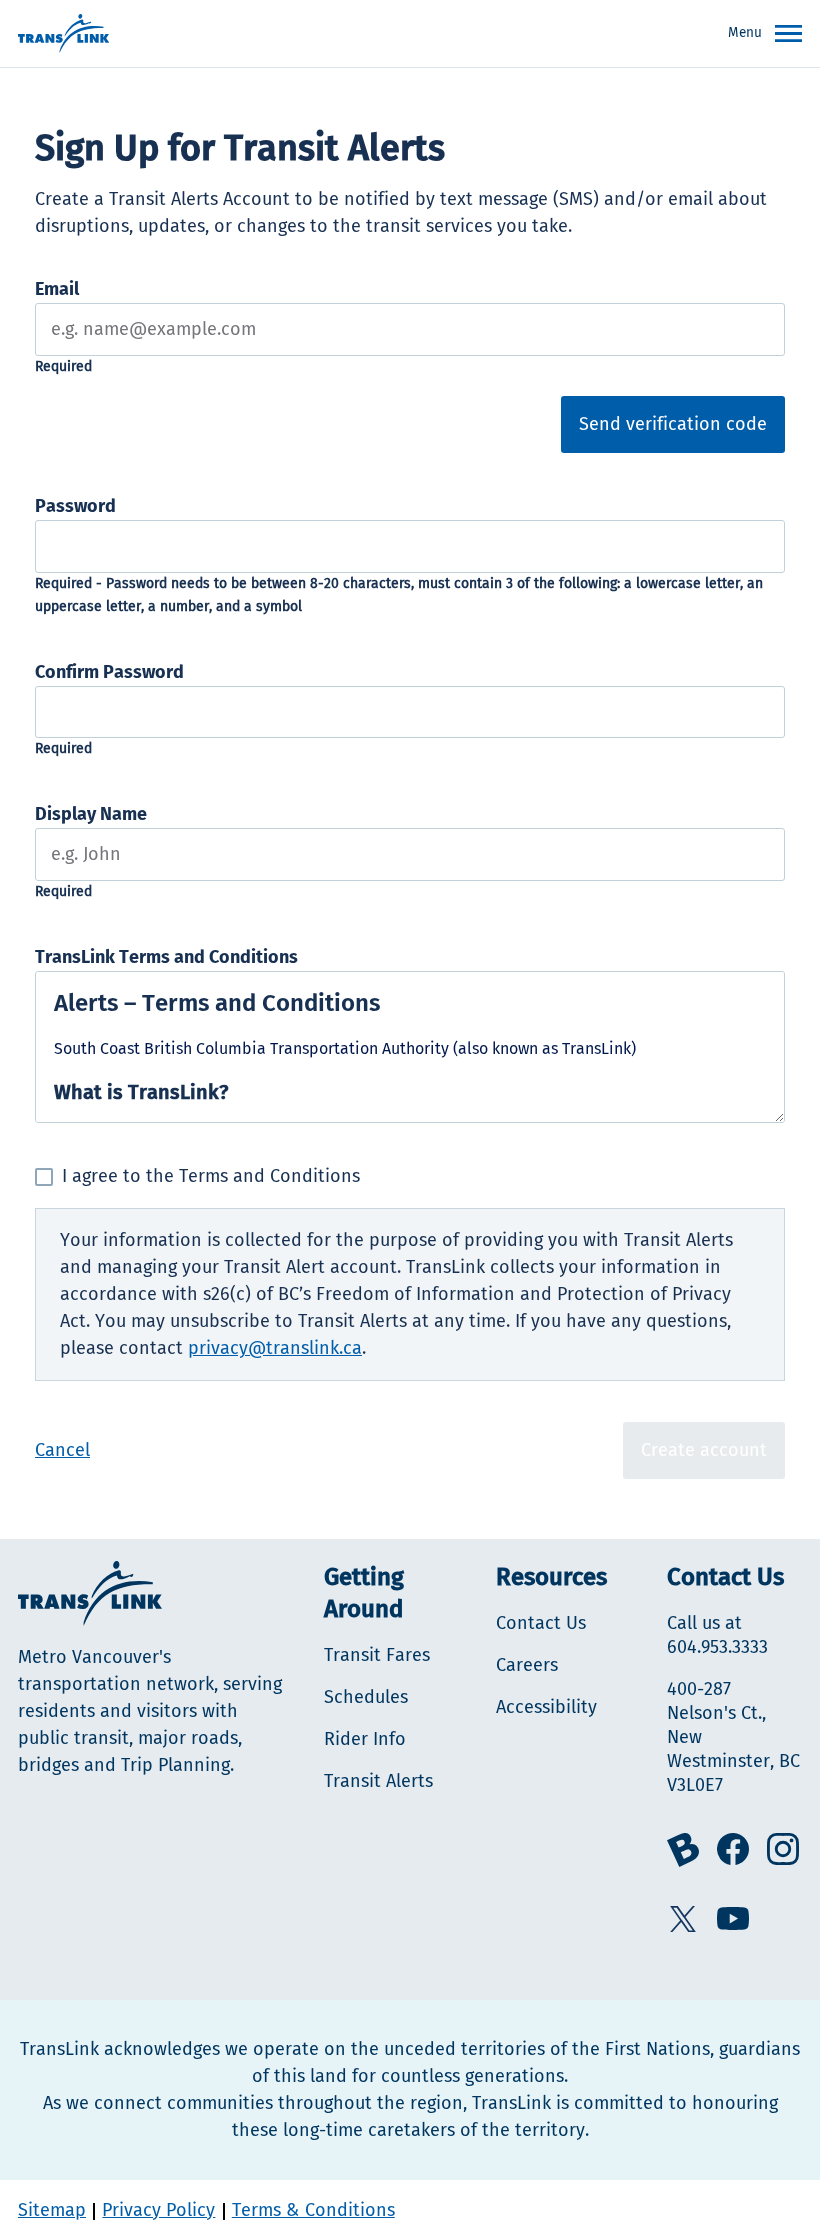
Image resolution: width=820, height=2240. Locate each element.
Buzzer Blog (683, 1850)
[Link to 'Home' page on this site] (63, 34)
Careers (527, 1665)
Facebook (733, 1849)
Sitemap (52, 2210)
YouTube (733, 1919)
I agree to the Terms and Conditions (211, 1176)
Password (75, 506)
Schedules (366, 1697)
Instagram (783, 1849)
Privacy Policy (158, 2210)
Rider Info (365, 1739)
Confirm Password (109, 672)
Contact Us (541, 1623)
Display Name (91, 814)
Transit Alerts (378, 1781)
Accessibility (546, 1707)
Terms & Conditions (313, 2210)
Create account (704, 1450)
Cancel (62, 1450)
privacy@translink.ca (275, 1348)
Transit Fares (377, 1655)
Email (57, 289)
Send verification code (673, 424)
